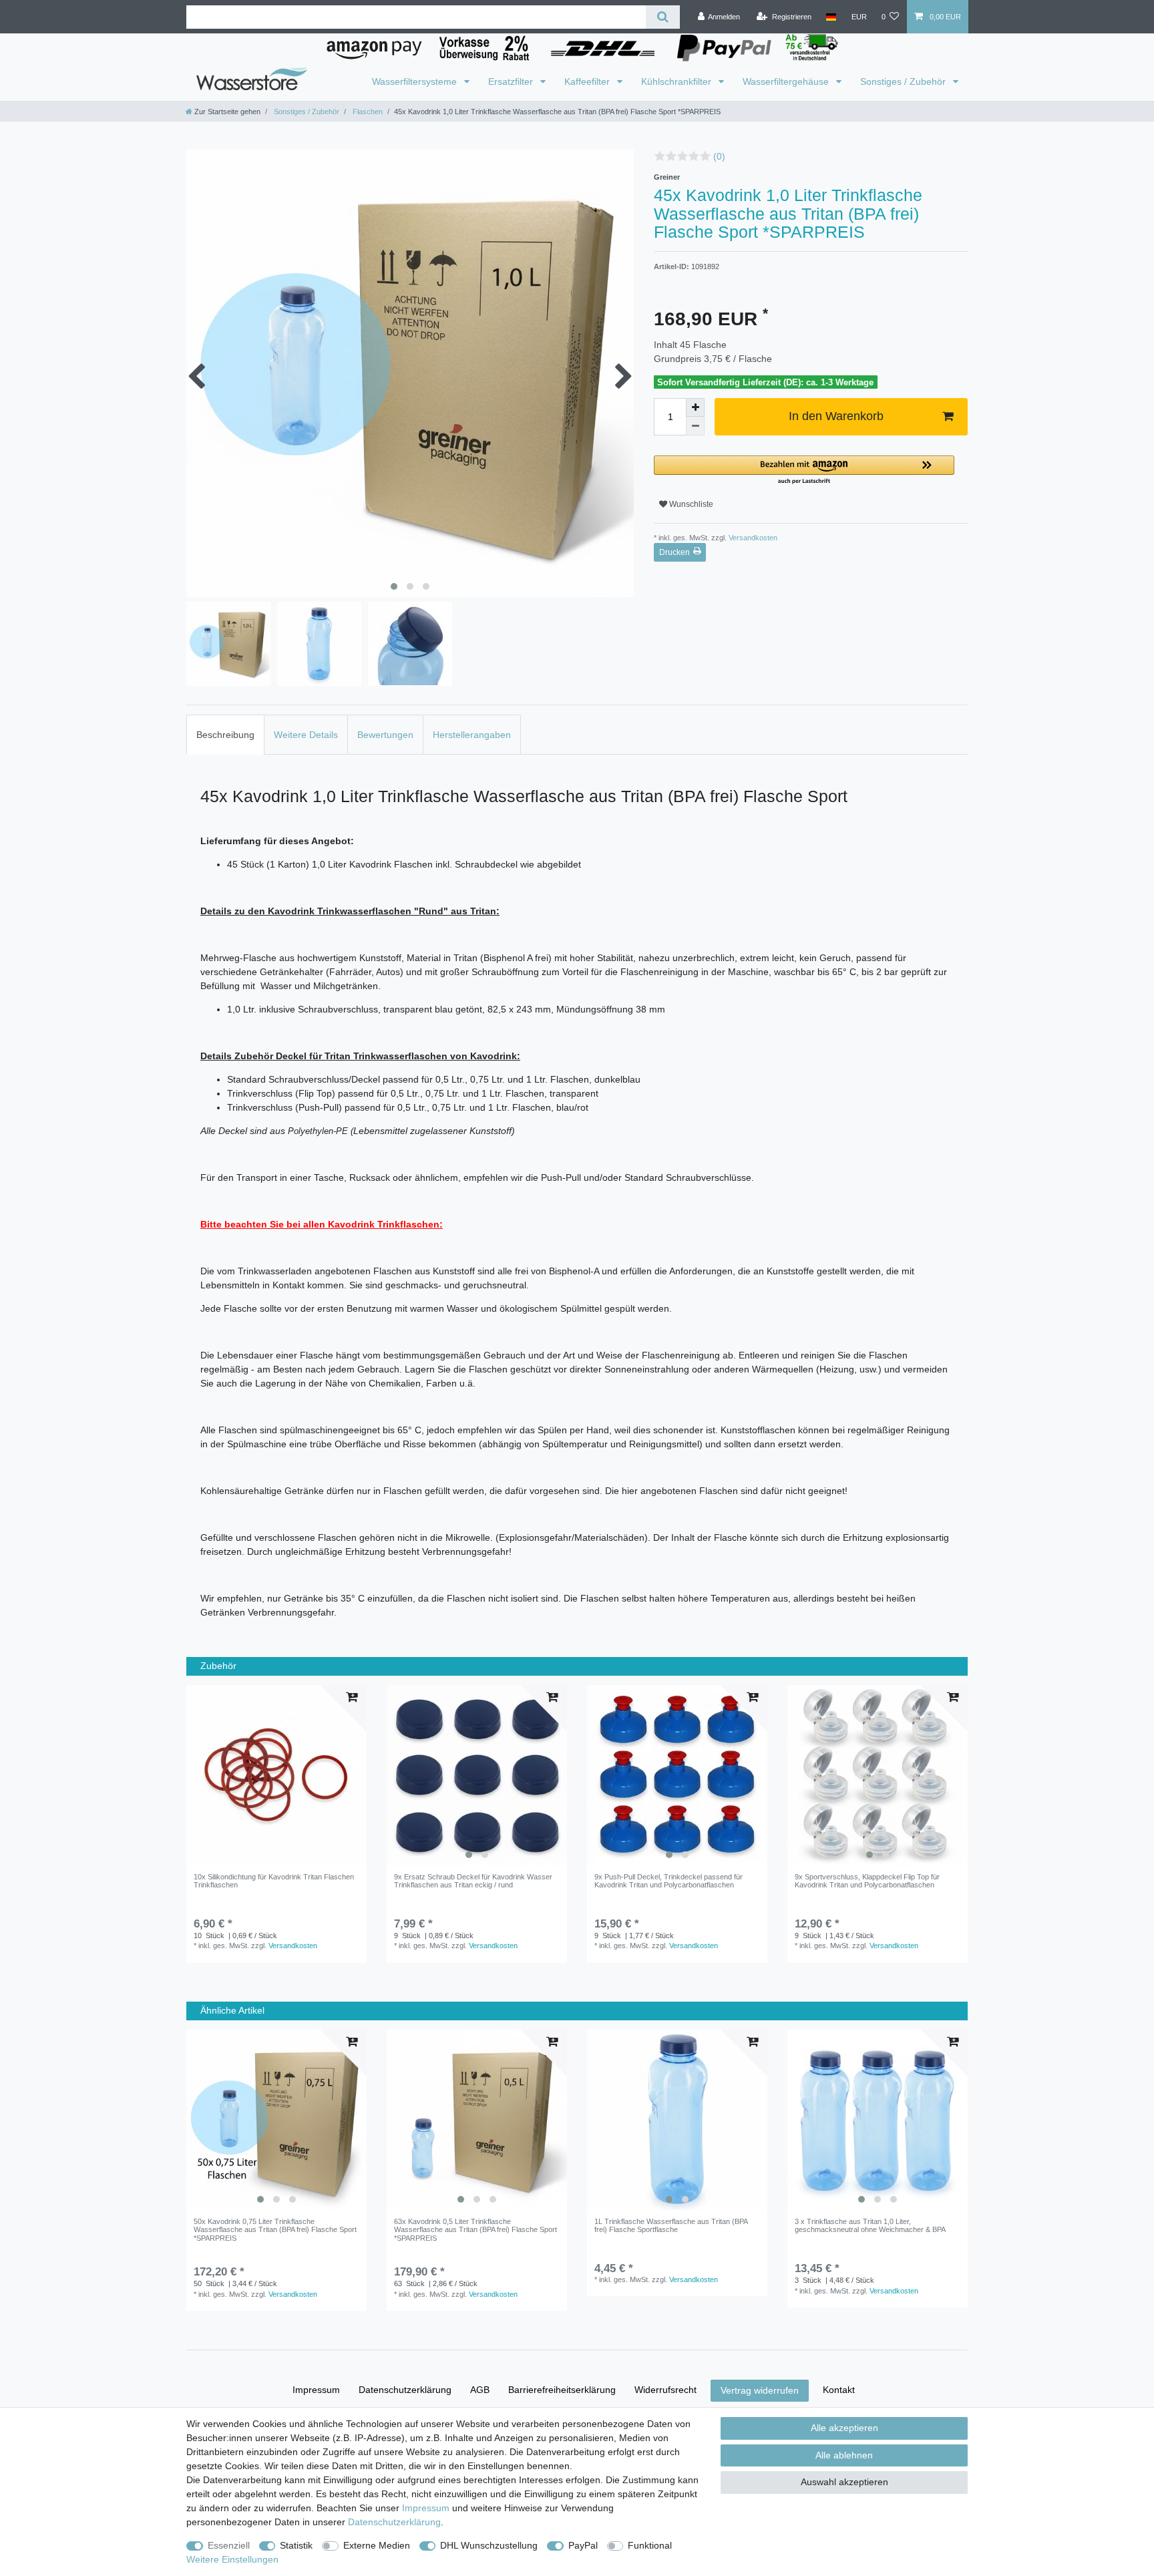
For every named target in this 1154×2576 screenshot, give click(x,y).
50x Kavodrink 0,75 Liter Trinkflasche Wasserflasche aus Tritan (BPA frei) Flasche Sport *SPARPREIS (275, 2230)
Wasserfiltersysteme (416, 81)
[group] (477, 1775)
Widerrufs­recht (665, 2390)
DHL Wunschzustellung (489, 2545)
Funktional (650, 2545)
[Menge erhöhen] (695, 407)
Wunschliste (690, 504)
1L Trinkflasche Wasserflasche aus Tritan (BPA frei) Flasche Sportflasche (671, 2225)
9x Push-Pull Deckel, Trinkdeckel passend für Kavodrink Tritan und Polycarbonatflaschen (668, 1881)
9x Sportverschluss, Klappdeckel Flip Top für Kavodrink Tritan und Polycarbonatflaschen (867, 1881)
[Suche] (663, 17)
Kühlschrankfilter (678, 81)
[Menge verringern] (695, 426)
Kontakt (839, 2390)
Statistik (296, 2545)
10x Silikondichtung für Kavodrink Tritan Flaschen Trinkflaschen (274, 1881)
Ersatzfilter (512, 81)
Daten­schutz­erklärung (405, 2390)
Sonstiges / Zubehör (904, 81)
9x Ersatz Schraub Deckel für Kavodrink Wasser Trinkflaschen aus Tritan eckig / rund (473, 1881)
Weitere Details (306, 735)
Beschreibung (225, 735)
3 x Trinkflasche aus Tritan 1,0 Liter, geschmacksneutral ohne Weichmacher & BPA (870, 2225)
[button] (804, 471)
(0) (719, 156)
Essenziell (229, 2545)
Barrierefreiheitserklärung (562, 2390)
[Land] (831, 17)
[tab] (225, 734)
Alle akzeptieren (844, 2428)
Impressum (316, 2390)
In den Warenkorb (836, 416)
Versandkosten (752, 538)
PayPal (583, 2545)
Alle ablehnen (844, 2455)
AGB (480, 2390)
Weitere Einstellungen (232, 2559)
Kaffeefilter (588, 81)
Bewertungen (385, 735)
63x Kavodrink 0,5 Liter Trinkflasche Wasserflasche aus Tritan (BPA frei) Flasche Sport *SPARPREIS (475, 2230)
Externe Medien (377, 2545)
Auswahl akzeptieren (844, 2482)
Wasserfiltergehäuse (787, 81)
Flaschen (367, 112)
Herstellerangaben (472, 735)
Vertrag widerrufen (760, 2390)
